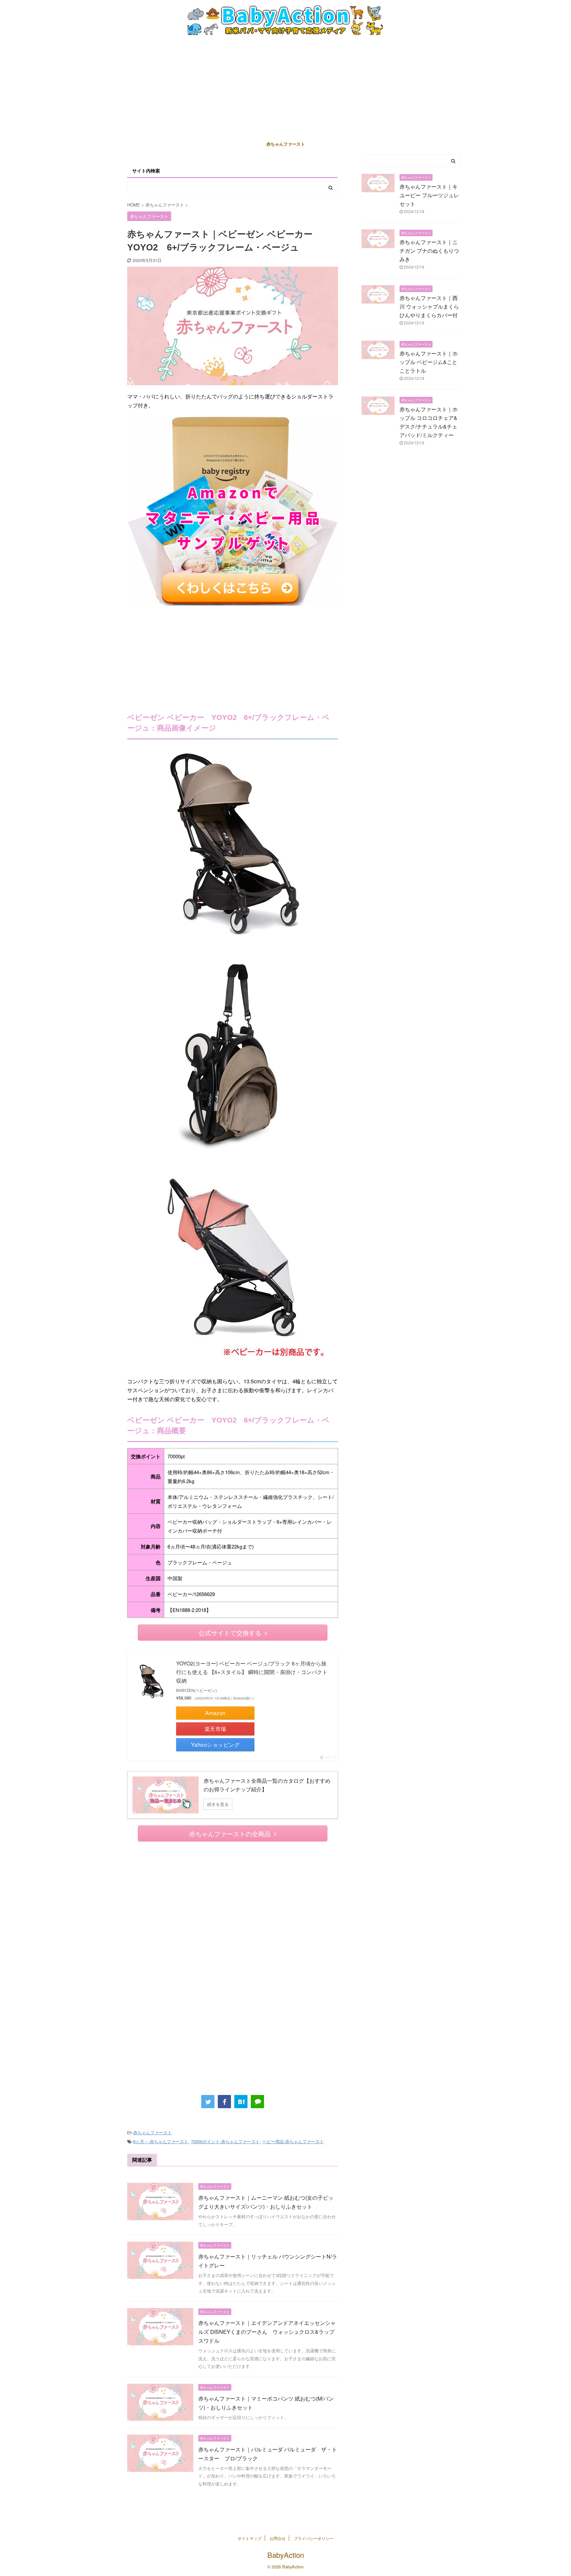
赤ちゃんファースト (286, 144)
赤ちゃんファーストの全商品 (230, 1833)
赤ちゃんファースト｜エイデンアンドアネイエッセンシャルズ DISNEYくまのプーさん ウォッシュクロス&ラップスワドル (267, 2332)
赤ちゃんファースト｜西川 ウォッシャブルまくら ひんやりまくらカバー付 (432, 306)
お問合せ (278, 2538)
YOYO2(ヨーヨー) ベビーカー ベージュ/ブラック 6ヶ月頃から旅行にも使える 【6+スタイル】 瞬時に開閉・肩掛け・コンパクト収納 (252, 1672)
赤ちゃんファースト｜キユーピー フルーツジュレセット (429, 195)
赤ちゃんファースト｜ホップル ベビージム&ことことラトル (429, 362)
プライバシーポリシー (314, 2538)
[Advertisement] (285, 88)
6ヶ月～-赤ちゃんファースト (161, 2141)
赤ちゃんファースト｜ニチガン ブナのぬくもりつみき (429, 251)
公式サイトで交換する (230, 1633)
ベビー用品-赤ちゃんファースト (293, 2141)
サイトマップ (249, 2538)
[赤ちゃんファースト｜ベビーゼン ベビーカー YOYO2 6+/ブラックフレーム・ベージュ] (241, 2102)
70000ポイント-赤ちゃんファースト (225, 2141)
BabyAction (286, 2555)
